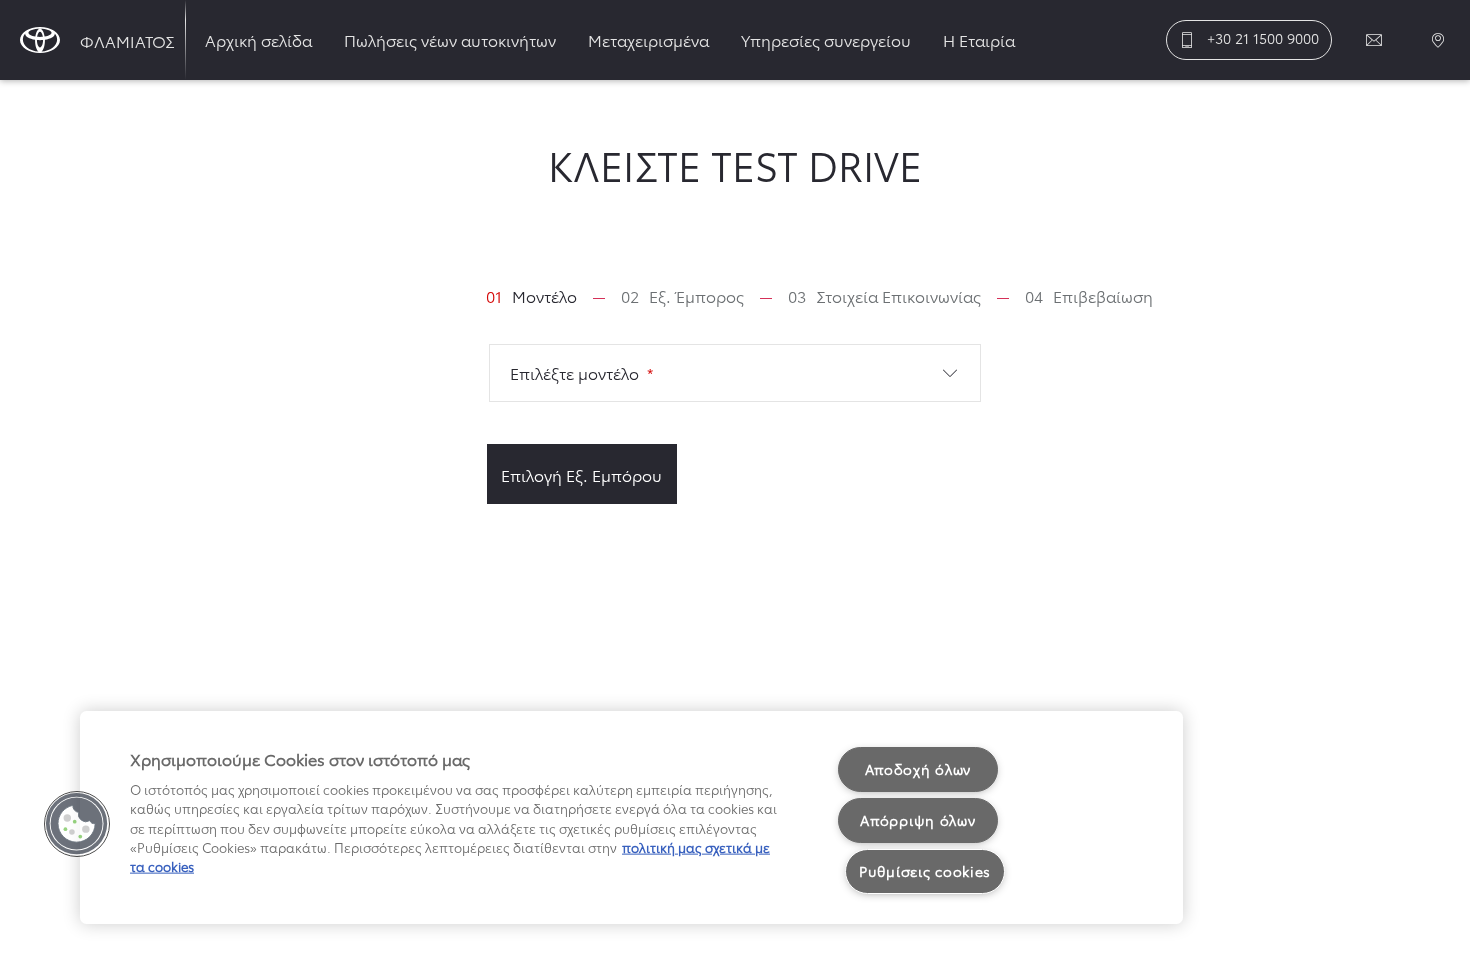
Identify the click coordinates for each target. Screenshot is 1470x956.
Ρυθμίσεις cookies (925, 871)
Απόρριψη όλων (917, 820)
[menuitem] (258, 40)
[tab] (547, 296)
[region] (631, 817)
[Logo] (40, 40)
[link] (531, 295)
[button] (735, 373)
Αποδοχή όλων (918, 769)
